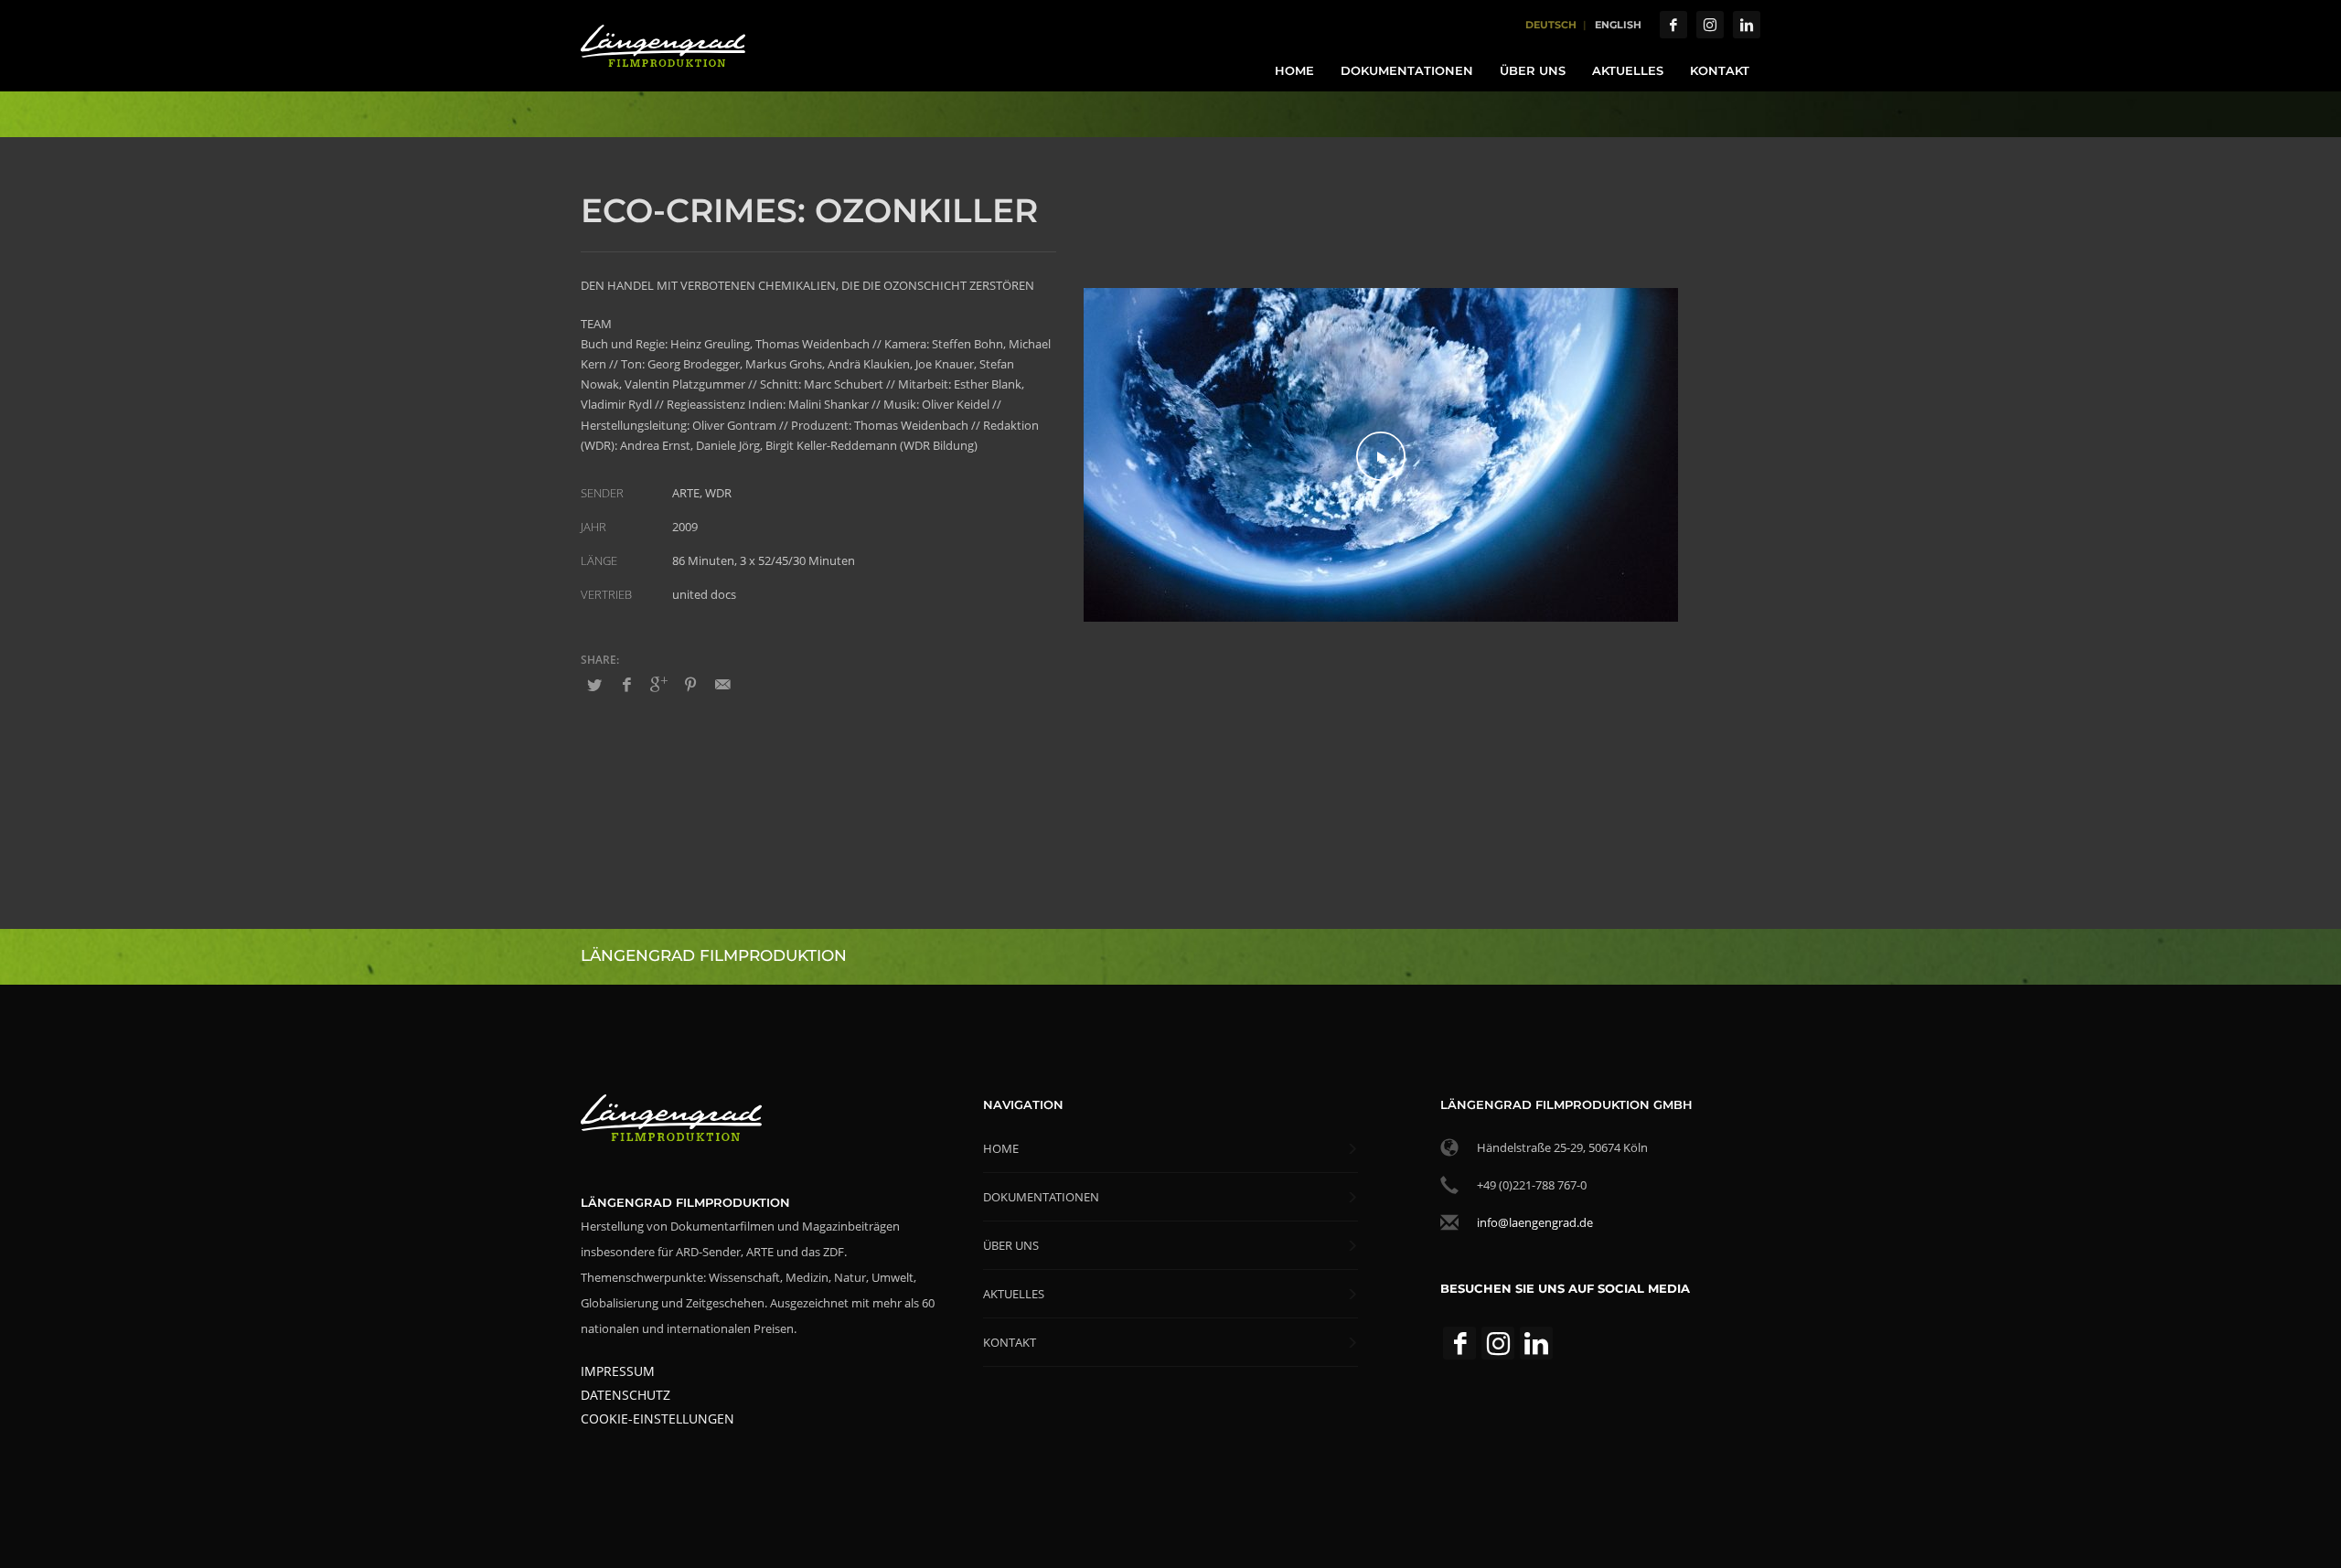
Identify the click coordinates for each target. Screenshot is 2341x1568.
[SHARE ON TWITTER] (594, 685)
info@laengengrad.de (1535, 1222)
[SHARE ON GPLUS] (658, 684)
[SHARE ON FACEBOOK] (626, 684)
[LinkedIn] (1747, 25)
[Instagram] (1710, 25)
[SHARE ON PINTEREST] (690, 684)
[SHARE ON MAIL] (722, 684)
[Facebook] (1673, 25)
